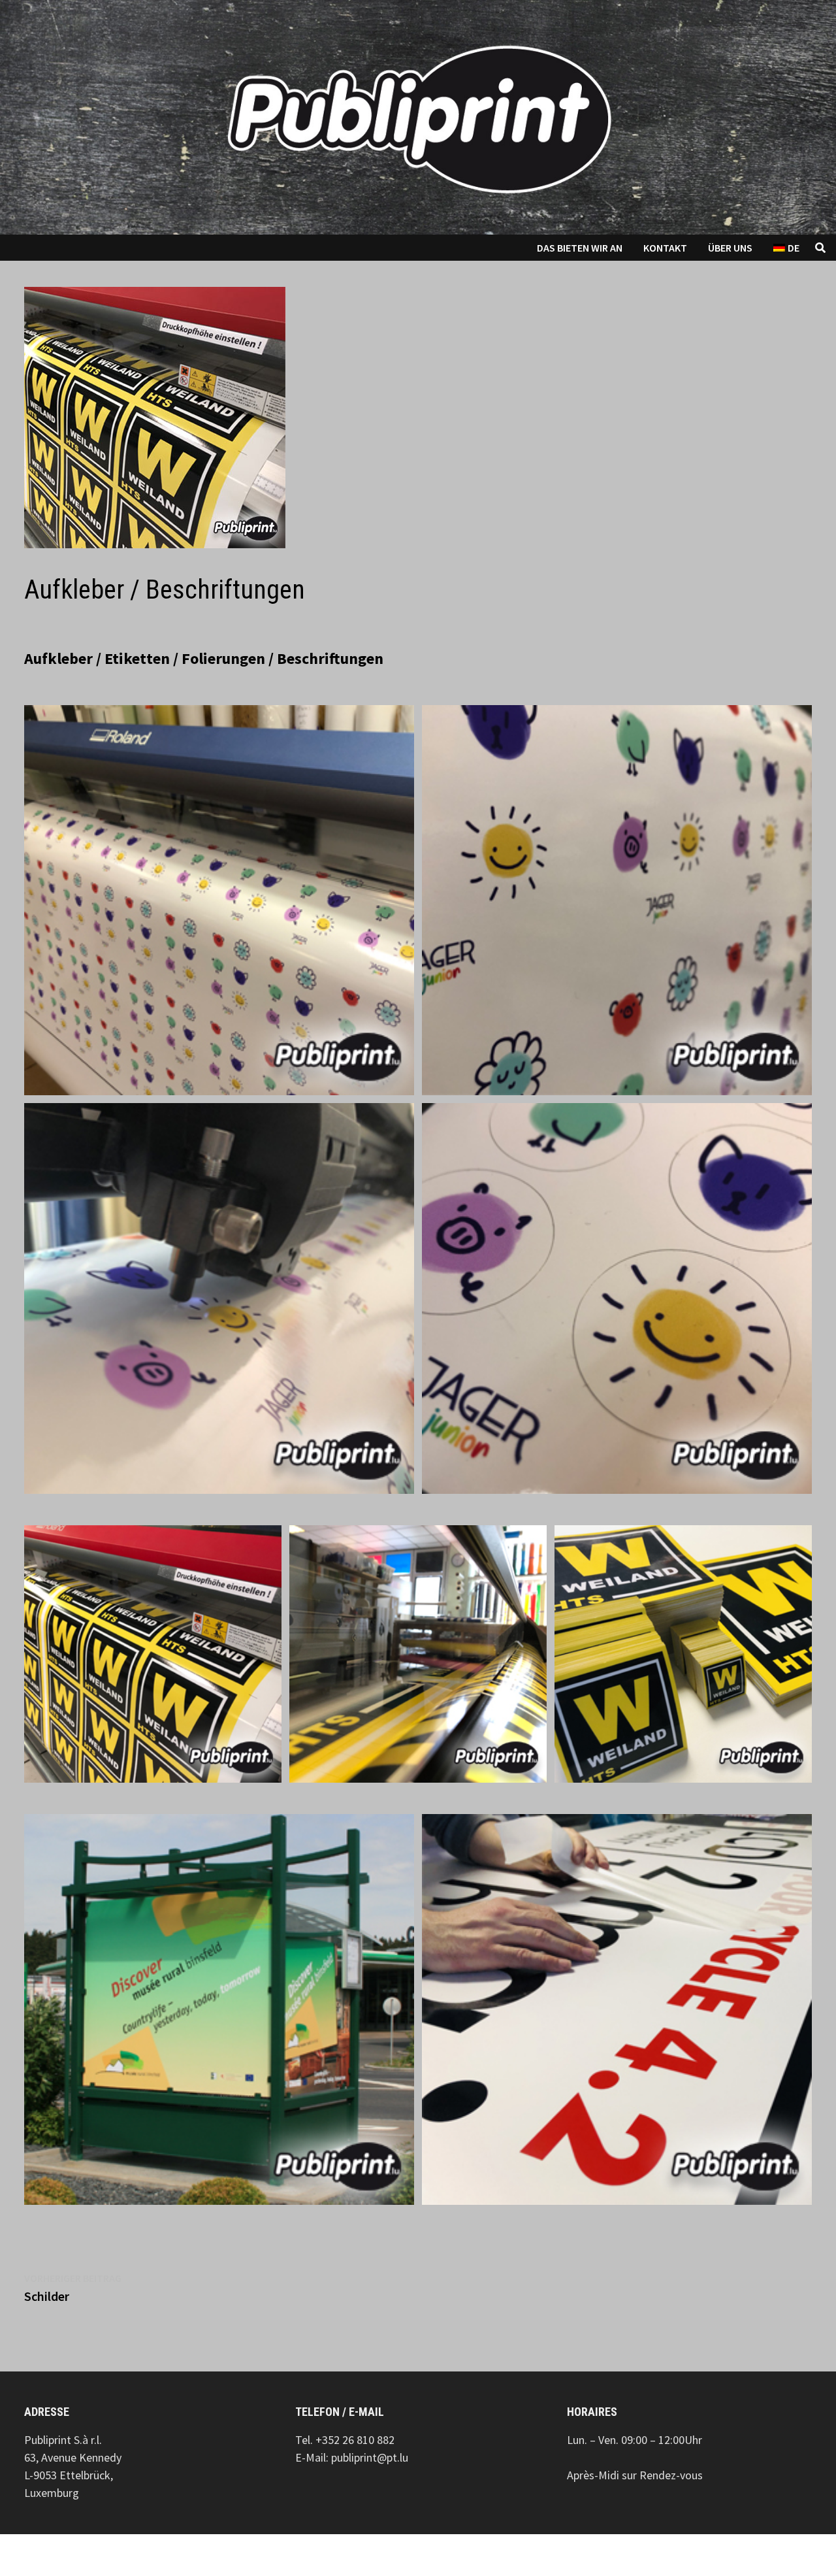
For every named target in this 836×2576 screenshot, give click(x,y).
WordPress (195, 2555)
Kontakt (665, 248)
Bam (249, 2555)
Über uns (730, 248)
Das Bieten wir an (580, 248)
